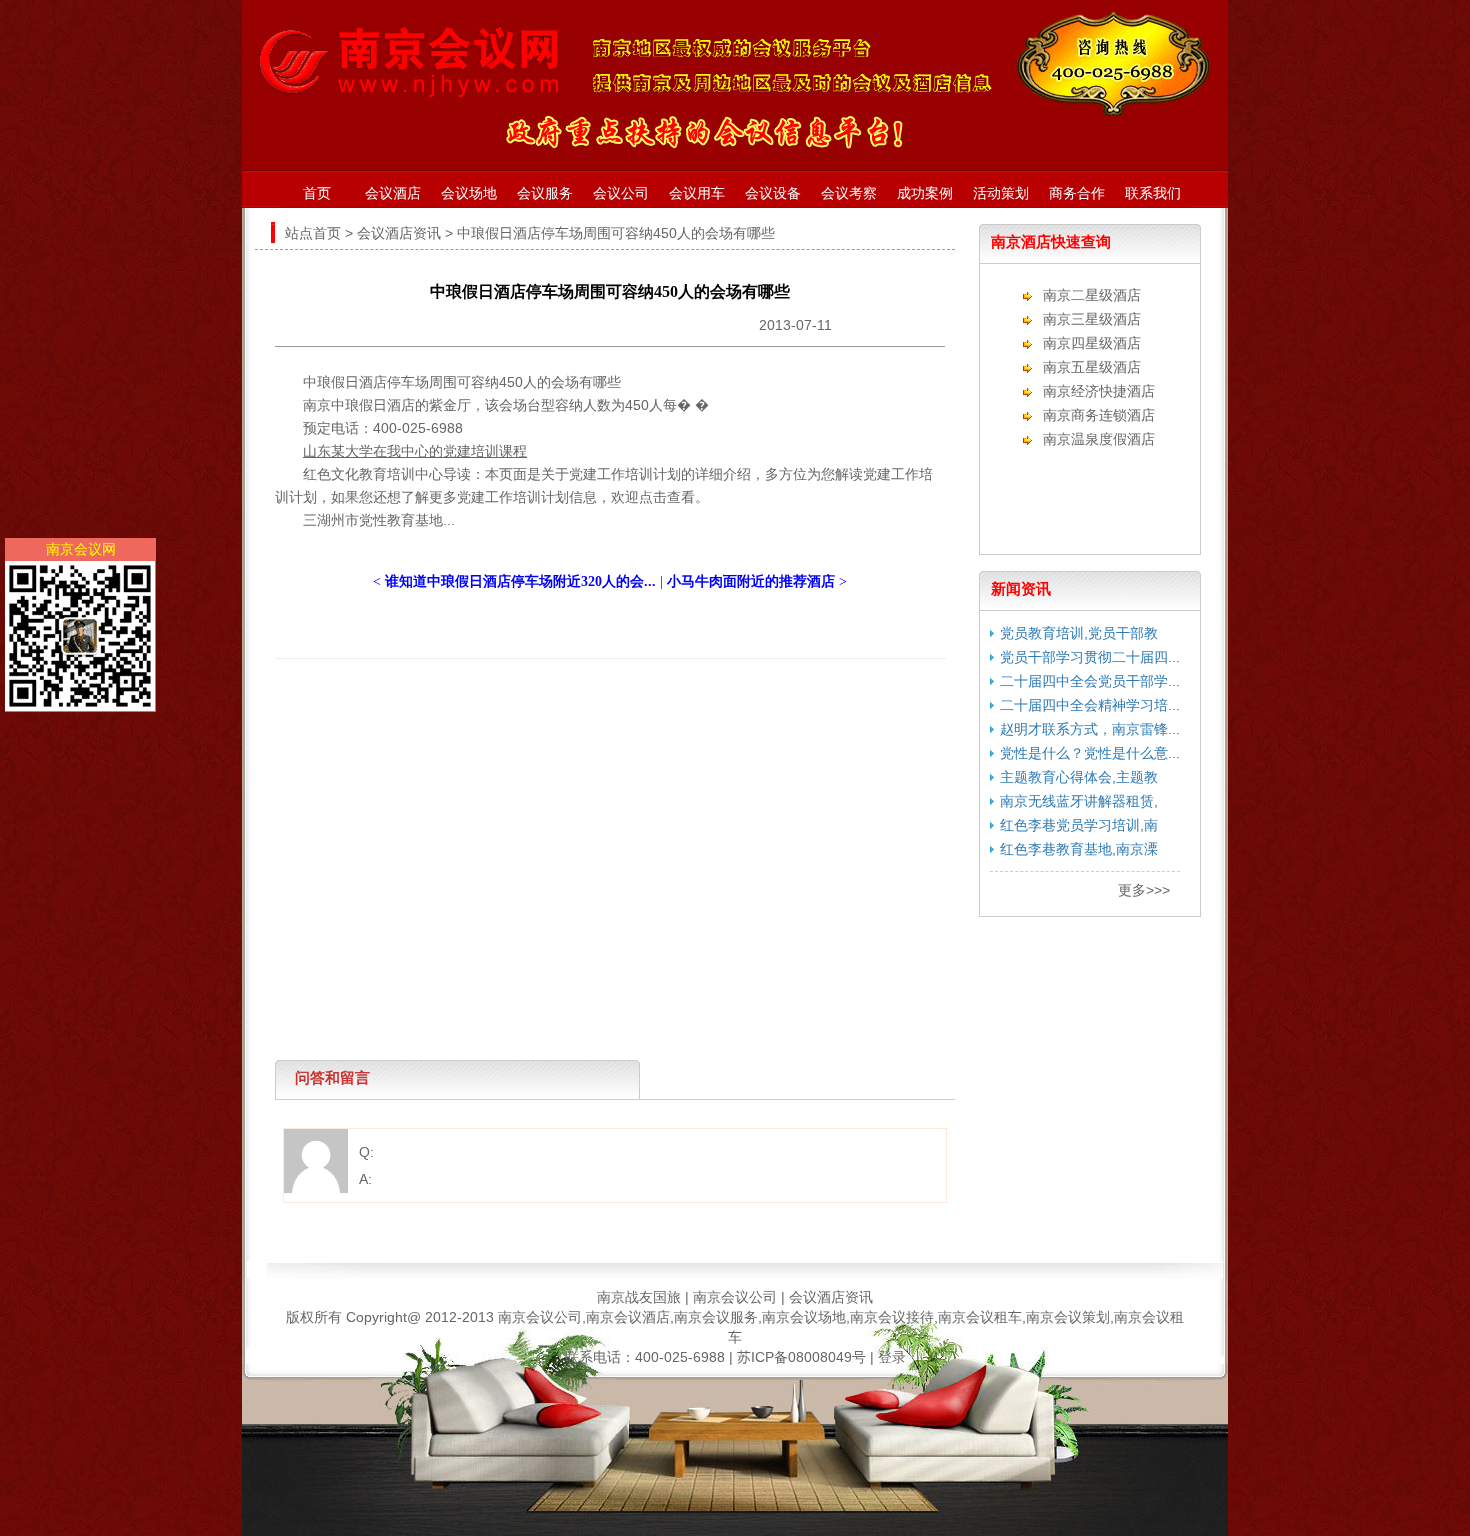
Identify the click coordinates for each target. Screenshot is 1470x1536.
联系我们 (1153, 193)
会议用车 (697, 193)
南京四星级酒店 (1092, 343)
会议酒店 (393, 193)
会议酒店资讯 (399, 233)
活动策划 (1001, 193)
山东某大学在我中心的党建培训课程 (415, 451)
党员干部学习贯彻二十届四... (1090, 657)
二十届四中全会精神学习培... (1090, 705)
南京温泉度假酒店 (1099, 439)
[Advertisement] (605, 704)
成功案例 (925, 193)
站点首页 (313, 233)
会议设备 (773, 193)
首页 (317, 193)
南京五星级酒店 (1092, 367)
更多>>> (1144, 890)
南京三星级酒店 (1092, 319)
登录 (892, 1357)
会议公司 (621, 193)
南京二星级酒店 (1092, 295)
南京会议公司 (735, 1297)
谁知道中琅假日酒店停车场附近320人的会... (520, 581)
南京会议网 (81, 549)
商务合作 (1077, 193)
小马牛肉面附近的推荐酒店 (751, 581)
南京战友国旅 (639, 1297)
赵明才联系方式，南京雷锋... (1090, 729)
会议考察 (849, 193)
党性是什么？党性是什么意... (1090, 753)
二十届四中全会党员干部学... (1090, 681)
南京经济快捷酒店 (1099, 391)
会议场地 (469, 193)
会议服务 (545, 193)
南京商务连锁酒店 (1099, 415)
